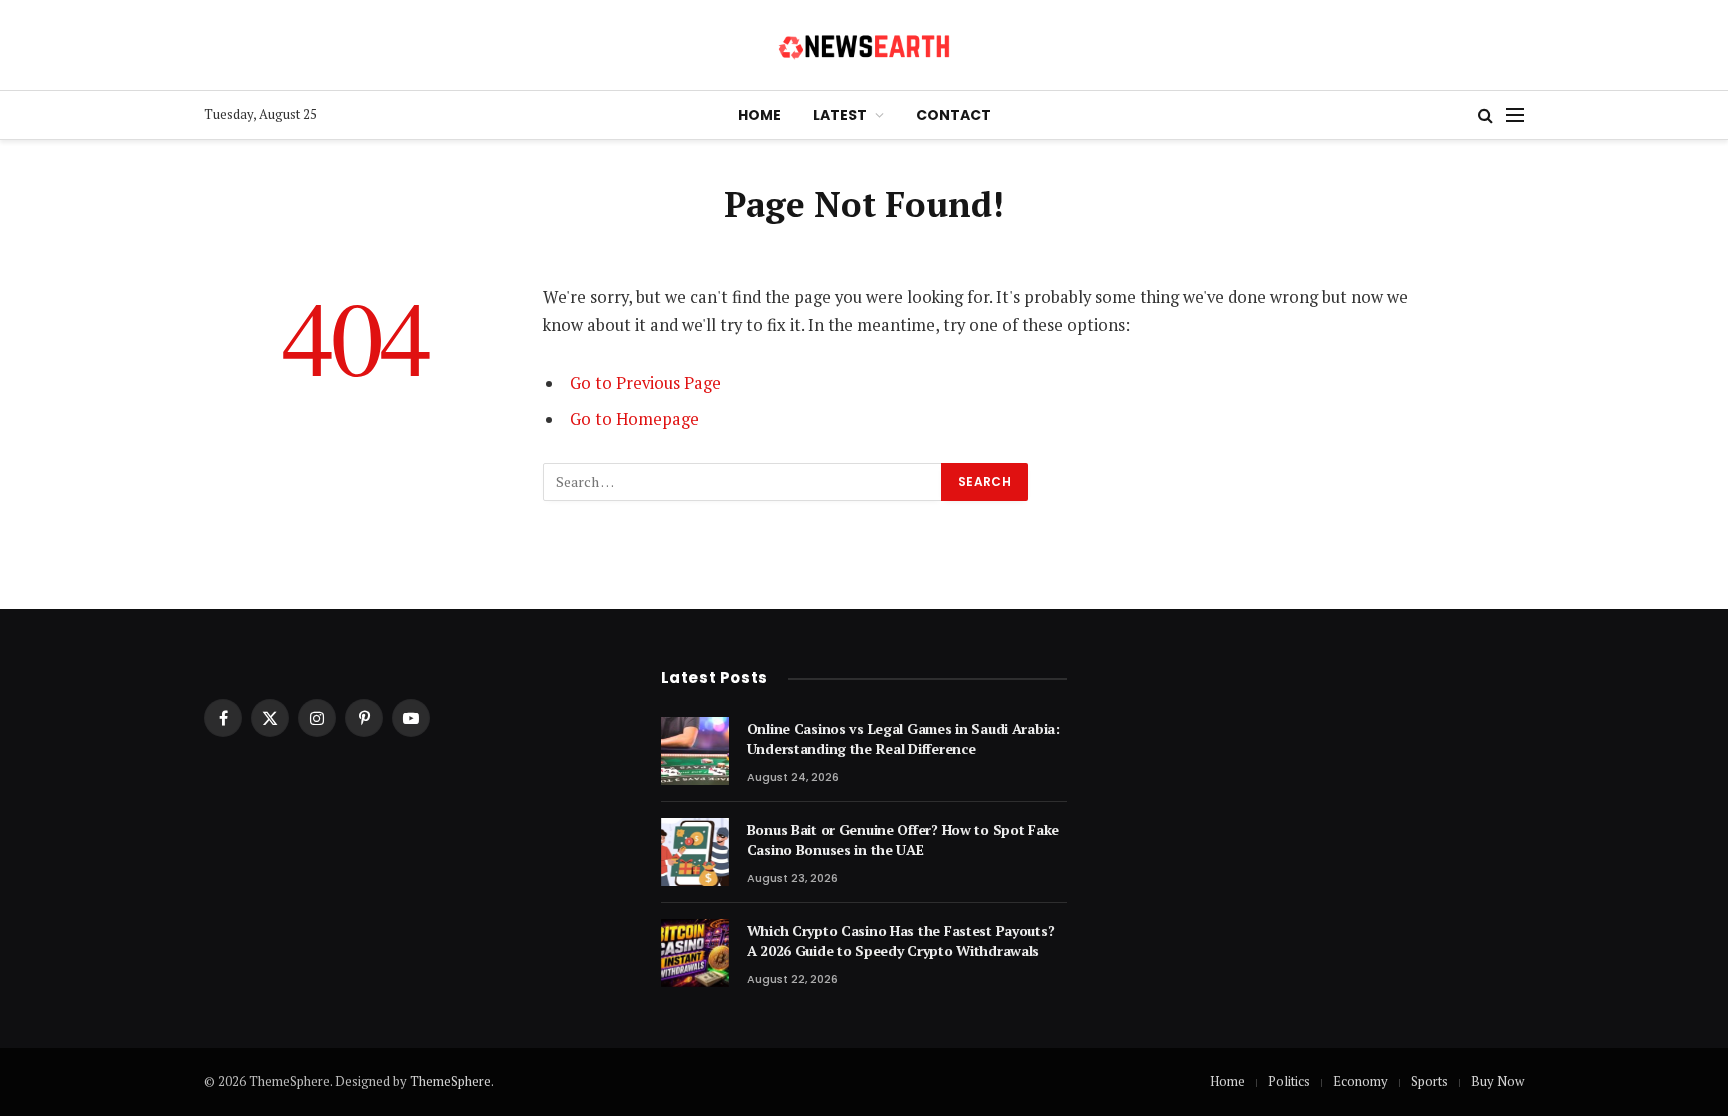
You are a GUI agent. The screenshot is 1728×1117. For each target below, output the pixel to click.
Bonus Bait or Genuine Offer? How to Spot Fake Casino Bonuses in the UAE (903, 839)
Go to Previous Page (645, 383)
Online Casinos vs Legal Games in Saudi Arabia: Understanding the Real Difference (903, 738)
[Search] (1485, 115)
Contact (953, 115)
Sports (1429, 1081)
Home (759, 115)
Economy (1360, 1081)
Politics (1289, 1081)
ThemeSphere (450, 1081)
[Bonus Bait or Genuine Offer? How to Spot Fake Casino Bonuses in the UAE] (695, 852)
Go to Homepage (634, 419)
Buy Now (1497, 1081)
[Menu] (1515, 115)
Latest (840, 115)
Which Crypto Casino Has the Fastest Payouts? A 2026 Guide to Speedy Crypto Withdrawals (901, 940)
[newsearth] (864, 45)
